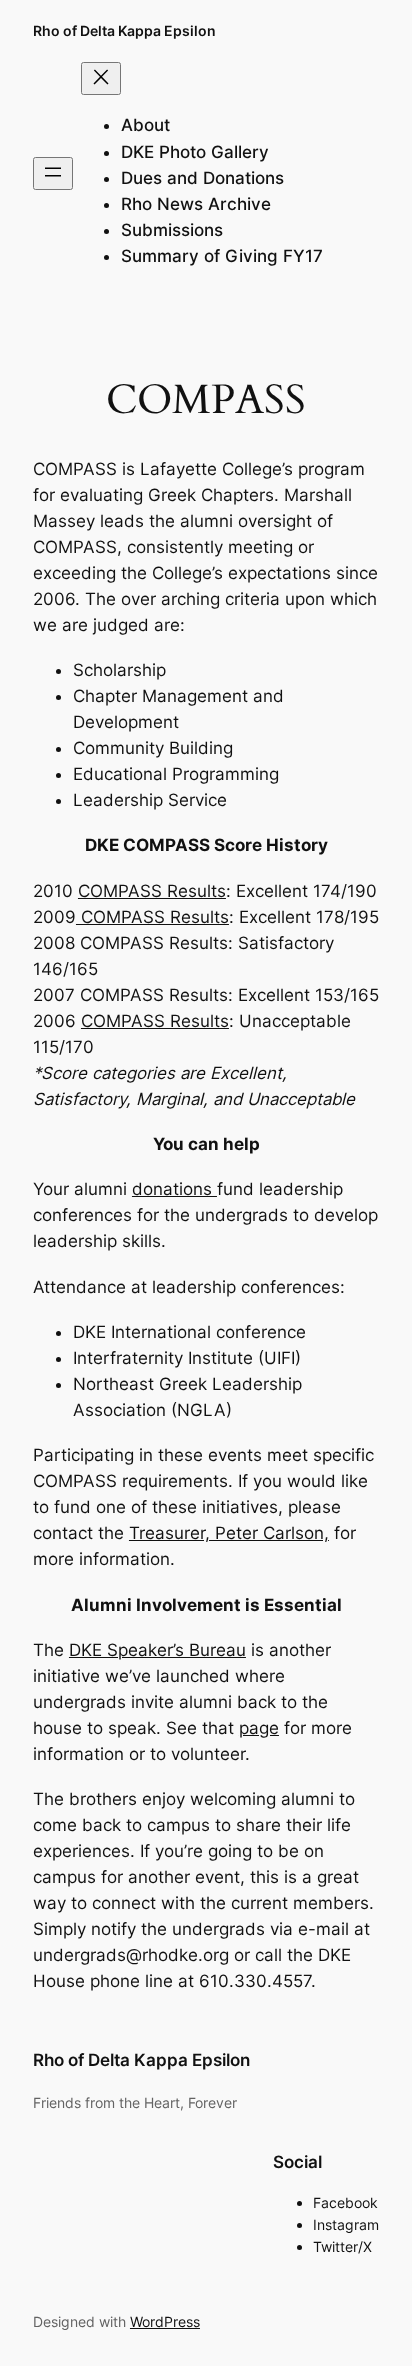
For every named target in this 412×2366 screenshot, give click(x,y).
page (259, 1728)
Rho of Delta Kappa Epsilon (124, 30)
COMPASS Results (152, 891)
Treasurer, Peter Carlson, (229, 1533)
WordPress (165, 2321)
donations (174, 1189)
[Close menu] (101, 78)
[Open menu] (53, 173)
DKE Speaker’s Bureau (157, 1650)
